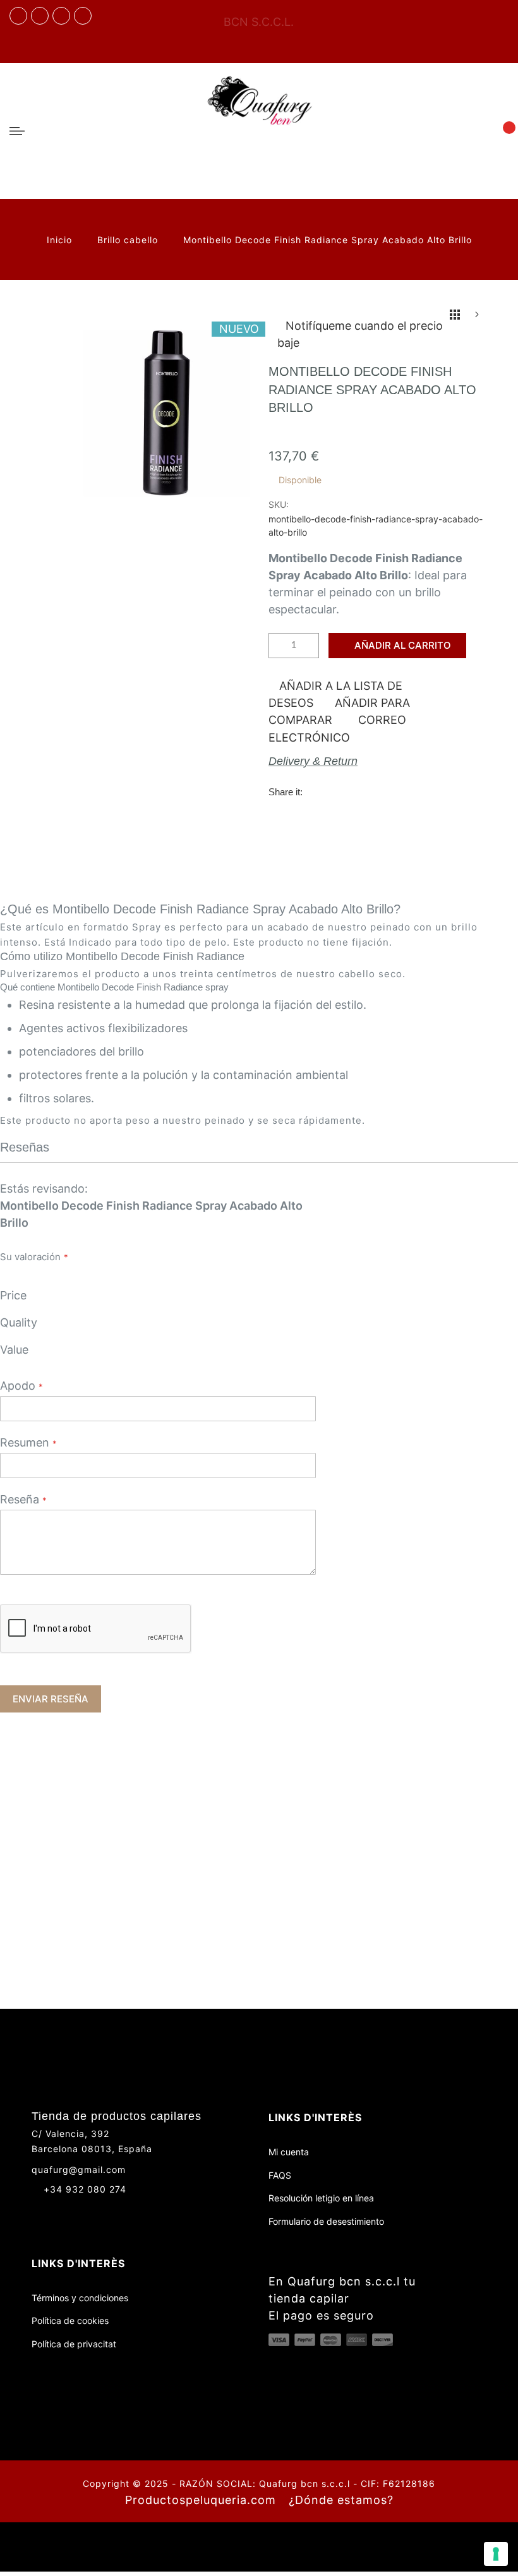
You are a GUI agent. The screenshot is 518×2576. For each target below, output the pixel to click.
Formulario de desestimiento (326, 2221)
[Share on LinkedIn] (395, 791)
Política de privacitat (74, 2344)
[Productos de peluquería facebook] (37, 2212)
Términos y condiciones (80, 2298)
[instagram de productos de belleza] (60, 2212)
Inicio (61, 240)
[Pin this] (369, 791)
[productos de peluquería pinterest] (84, 2212)
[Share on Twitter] (343, 791)
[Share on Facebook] (317, 791)
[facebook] (18, 16)
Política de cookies (70, 2320)
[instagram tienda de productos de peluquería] (61, 16)
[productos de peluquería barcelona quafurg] (40, 16)
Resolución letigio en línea (321, 2198)
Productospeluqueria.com (201, 2500)
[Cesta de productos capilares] (502, 130)
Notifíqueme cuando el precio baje (360, 334)
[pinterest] (83, 16)
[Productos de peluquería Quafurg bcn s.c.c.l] (259, 131)
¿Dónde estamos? (341, 2500)
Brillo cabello (129, 240)
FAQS (280, 2175)
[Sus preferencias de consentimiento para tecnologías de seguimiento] (496, 2554)
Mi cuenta (289, 2152)
